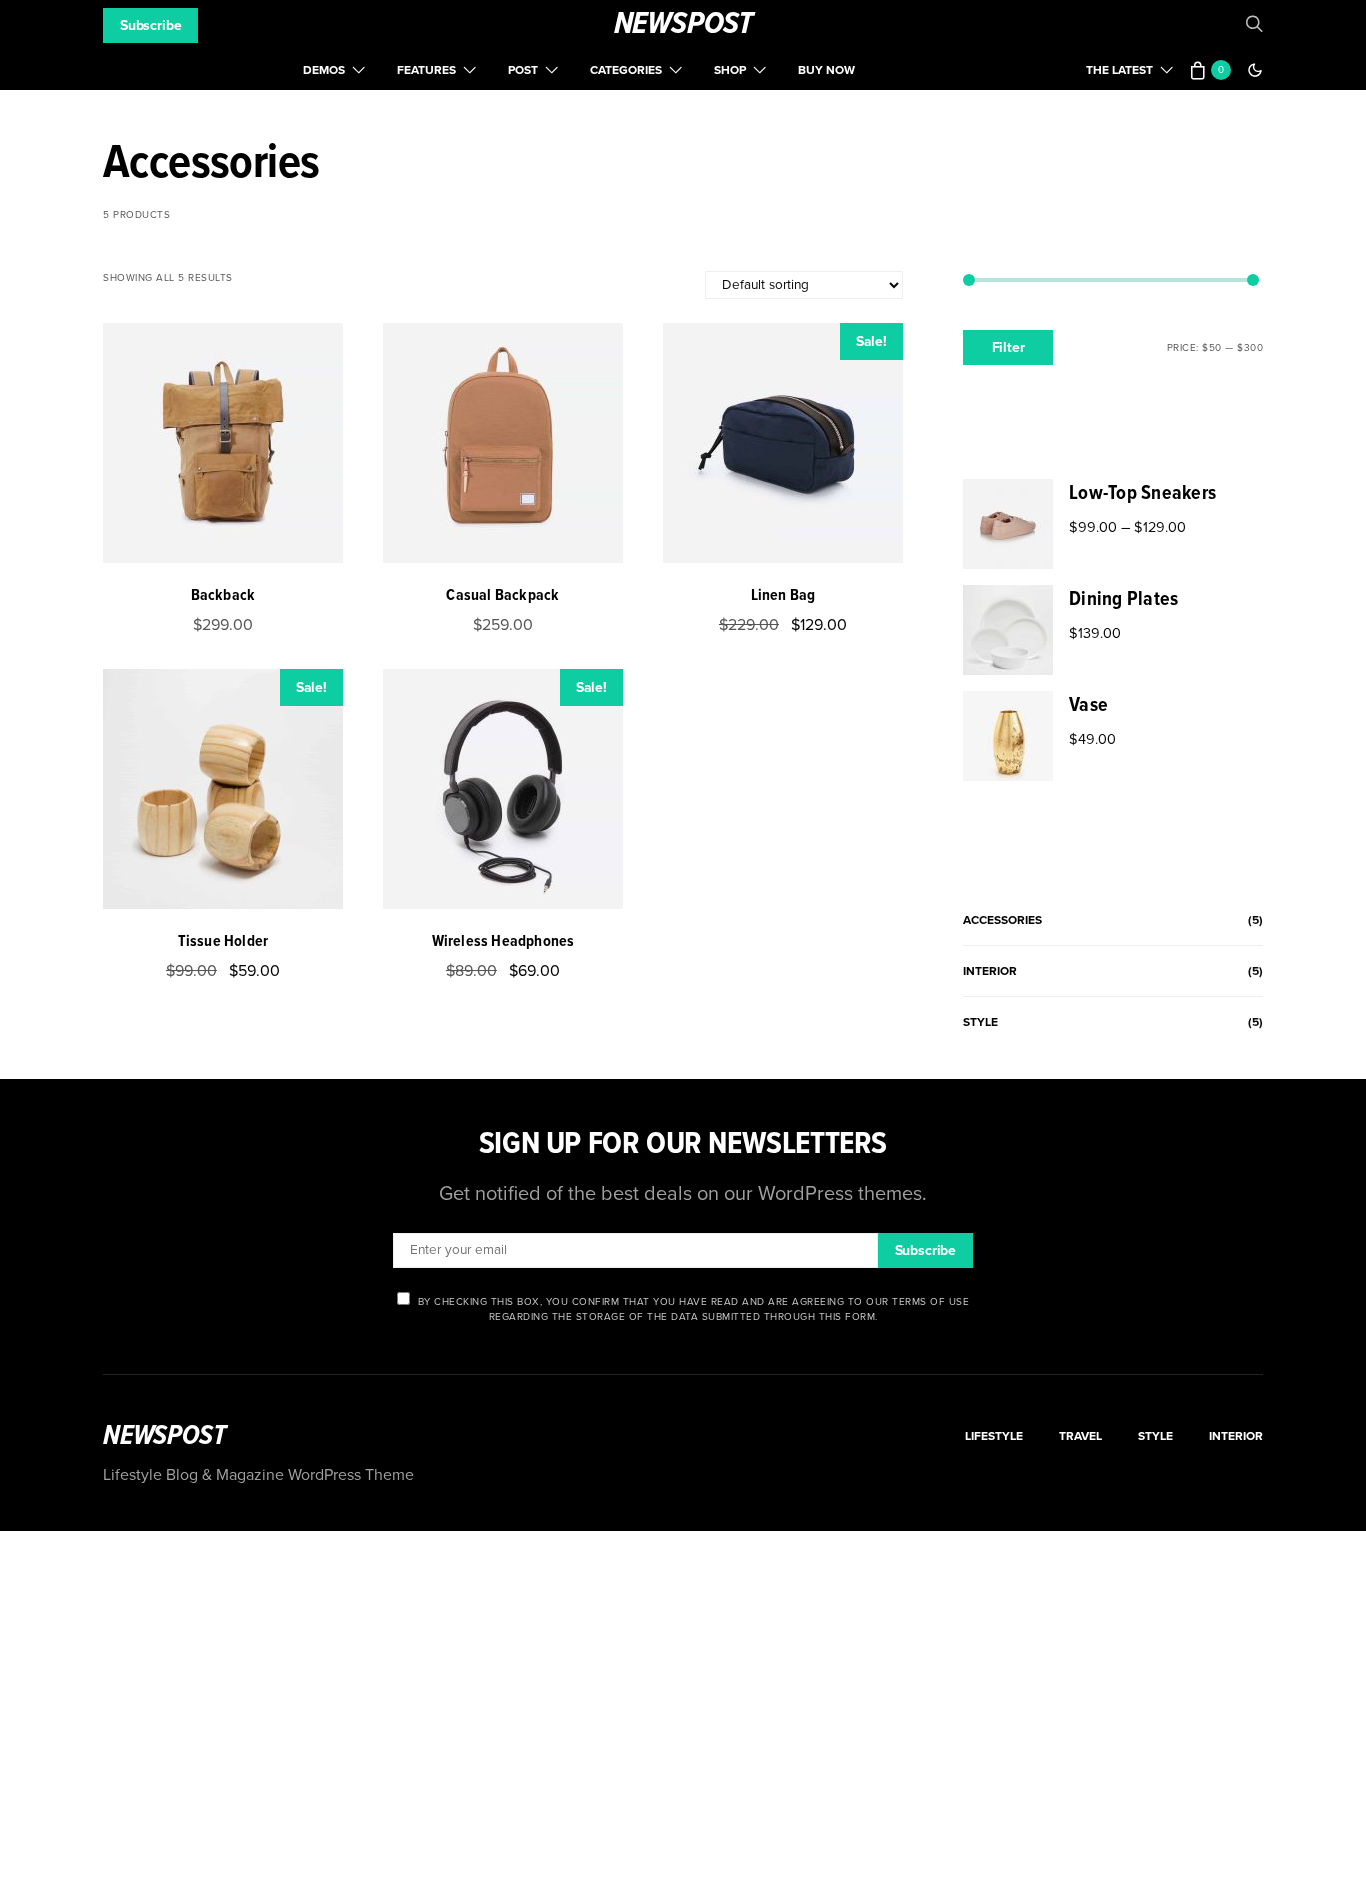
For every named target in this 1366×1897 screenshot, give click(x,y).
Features (426, 70)
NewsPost (683, 25)
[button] (1255, 70)
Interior (990, 971)
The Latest (1119, 70)
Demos (324, 70)
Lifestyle (994, 1436)
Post (523, 70)
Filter (1008, 347)
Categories (626, 70)
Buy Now (826, 70)
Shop (730, 70)
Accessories (1002, 920)
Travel (1080, 1436)
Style (980, 1022)
